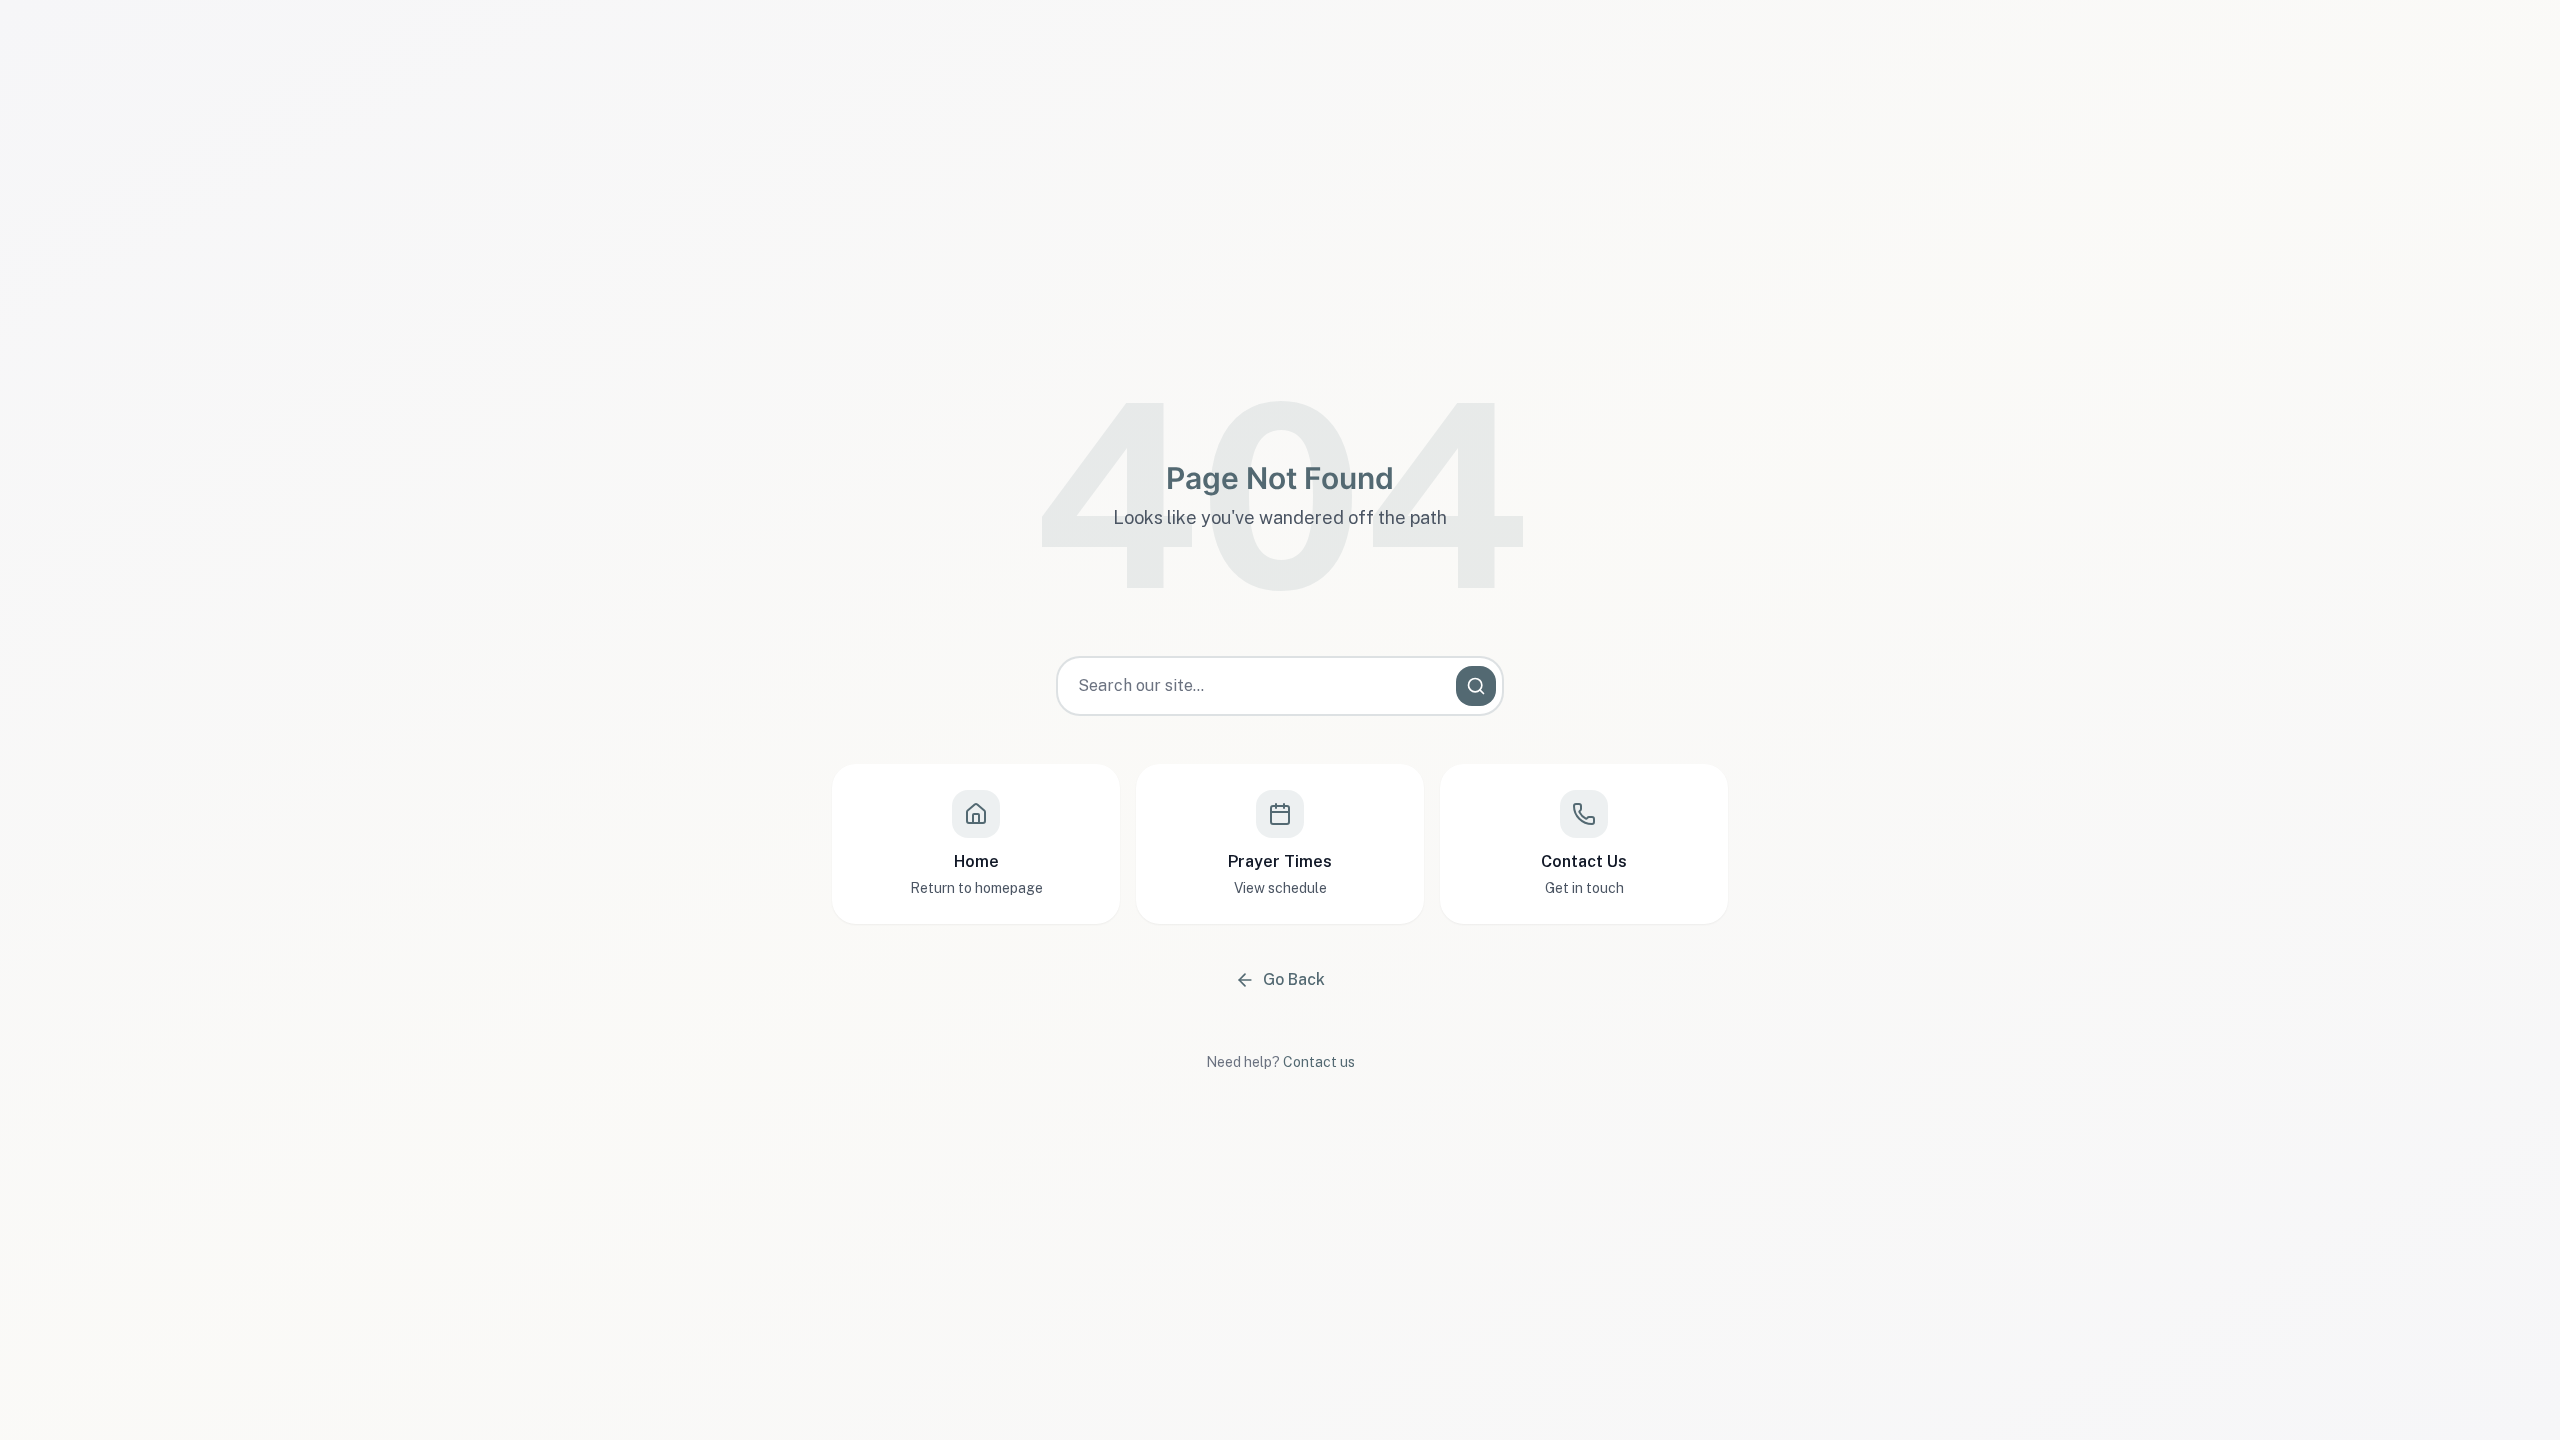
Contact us (1319, 1062)
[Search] (1476, 686)
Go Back (1294, 979)
